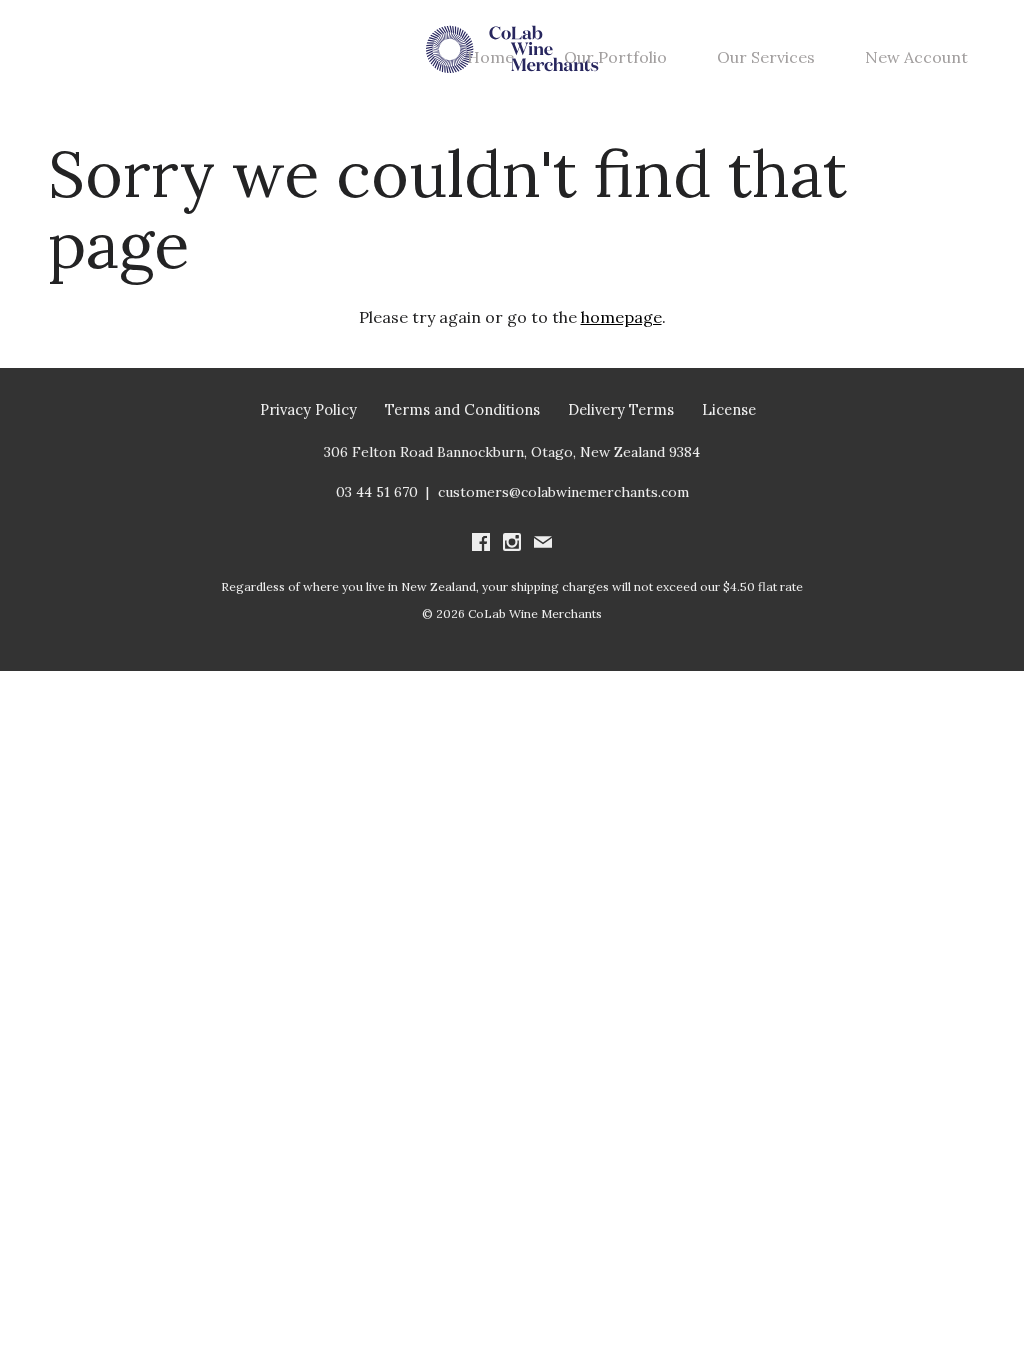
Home (490, 57)
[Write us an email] (543, 544)
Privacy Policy (308, 409)
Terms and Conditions (462, 409)
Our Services (766, 57)
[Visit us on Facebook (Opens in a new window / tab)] (481, 544)
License (729, 409)
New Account (916, 57)
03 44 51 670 (377, 492)
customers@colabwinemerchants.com (563, 492)
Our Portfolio (615, 57)
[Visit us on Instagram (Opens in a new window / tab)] (512, 544)
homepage (621, 317)
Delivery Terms (621, 409)
